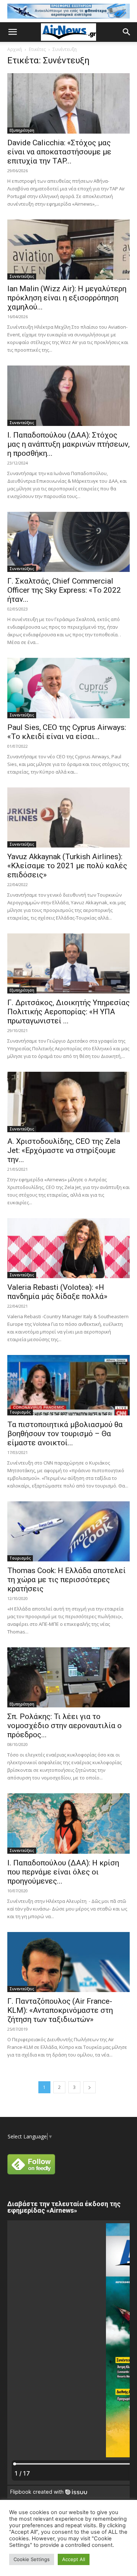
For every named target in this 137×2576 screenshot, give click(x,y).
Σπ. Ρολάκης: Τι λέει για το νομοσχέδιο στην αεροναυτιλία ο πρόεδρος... (64, 1726)
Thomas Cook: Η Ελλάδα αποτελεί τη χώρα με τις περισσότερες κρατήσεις (66, 1580)
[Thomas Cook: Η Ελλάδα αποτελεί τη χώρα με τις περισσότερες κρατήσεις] (68, 1531)
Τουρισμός (20, 1412)
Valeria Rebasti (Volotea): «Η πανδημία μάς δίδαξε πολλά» (57, 1292)
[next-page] (90, 2087)
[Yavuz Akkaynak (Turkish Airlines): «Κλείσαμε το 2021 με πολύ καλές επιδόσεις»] (68, 817)
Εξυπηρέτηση (22, 130)
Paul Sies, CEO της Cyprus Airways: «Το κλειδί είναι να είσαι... (68, 732)
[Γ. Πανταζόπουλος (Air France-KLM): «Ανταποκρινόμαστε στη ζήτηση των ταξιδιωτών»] (68, 1962)
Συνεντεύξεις (22, 276)
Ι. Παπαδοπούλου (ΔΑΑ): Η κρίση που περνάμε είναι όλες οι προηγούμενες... (63, 1872)
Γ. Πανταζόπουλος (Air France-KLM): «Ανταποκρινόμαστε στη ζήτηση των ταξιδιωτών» (60, 2010)
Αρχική (15, 49)
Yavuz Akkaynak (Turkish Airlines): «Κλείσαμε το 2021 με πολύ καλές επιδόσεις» (67, 866)
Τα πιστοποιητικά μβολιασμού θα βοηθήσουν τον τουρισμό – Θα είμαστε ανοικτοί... (65, 1434)
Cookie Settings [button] (32, 2559)
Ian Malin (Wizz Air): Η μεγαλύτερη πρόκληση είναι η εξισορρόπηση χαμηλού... (67, 298)
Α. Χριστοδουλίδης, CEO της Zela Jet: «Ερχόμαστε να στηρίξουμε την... (64, 1150)
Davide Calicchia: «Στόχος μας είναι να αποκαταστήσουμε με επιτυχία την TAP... (59, 152)
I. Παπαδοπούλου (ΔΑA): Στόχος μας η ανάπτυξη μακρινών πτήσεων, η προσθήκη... (68, 444)
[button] (12, 32)
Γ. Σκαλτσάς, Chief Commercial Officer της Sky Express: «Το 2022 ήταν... (64, 590)
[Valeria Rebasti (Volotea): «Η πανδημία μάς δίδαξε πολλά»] (68, 1248)
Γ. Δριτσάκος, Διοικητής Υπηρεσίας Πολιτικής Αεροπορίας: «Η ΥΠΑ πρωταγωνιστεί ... (68, 1012)
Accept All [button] (74, 2559)
